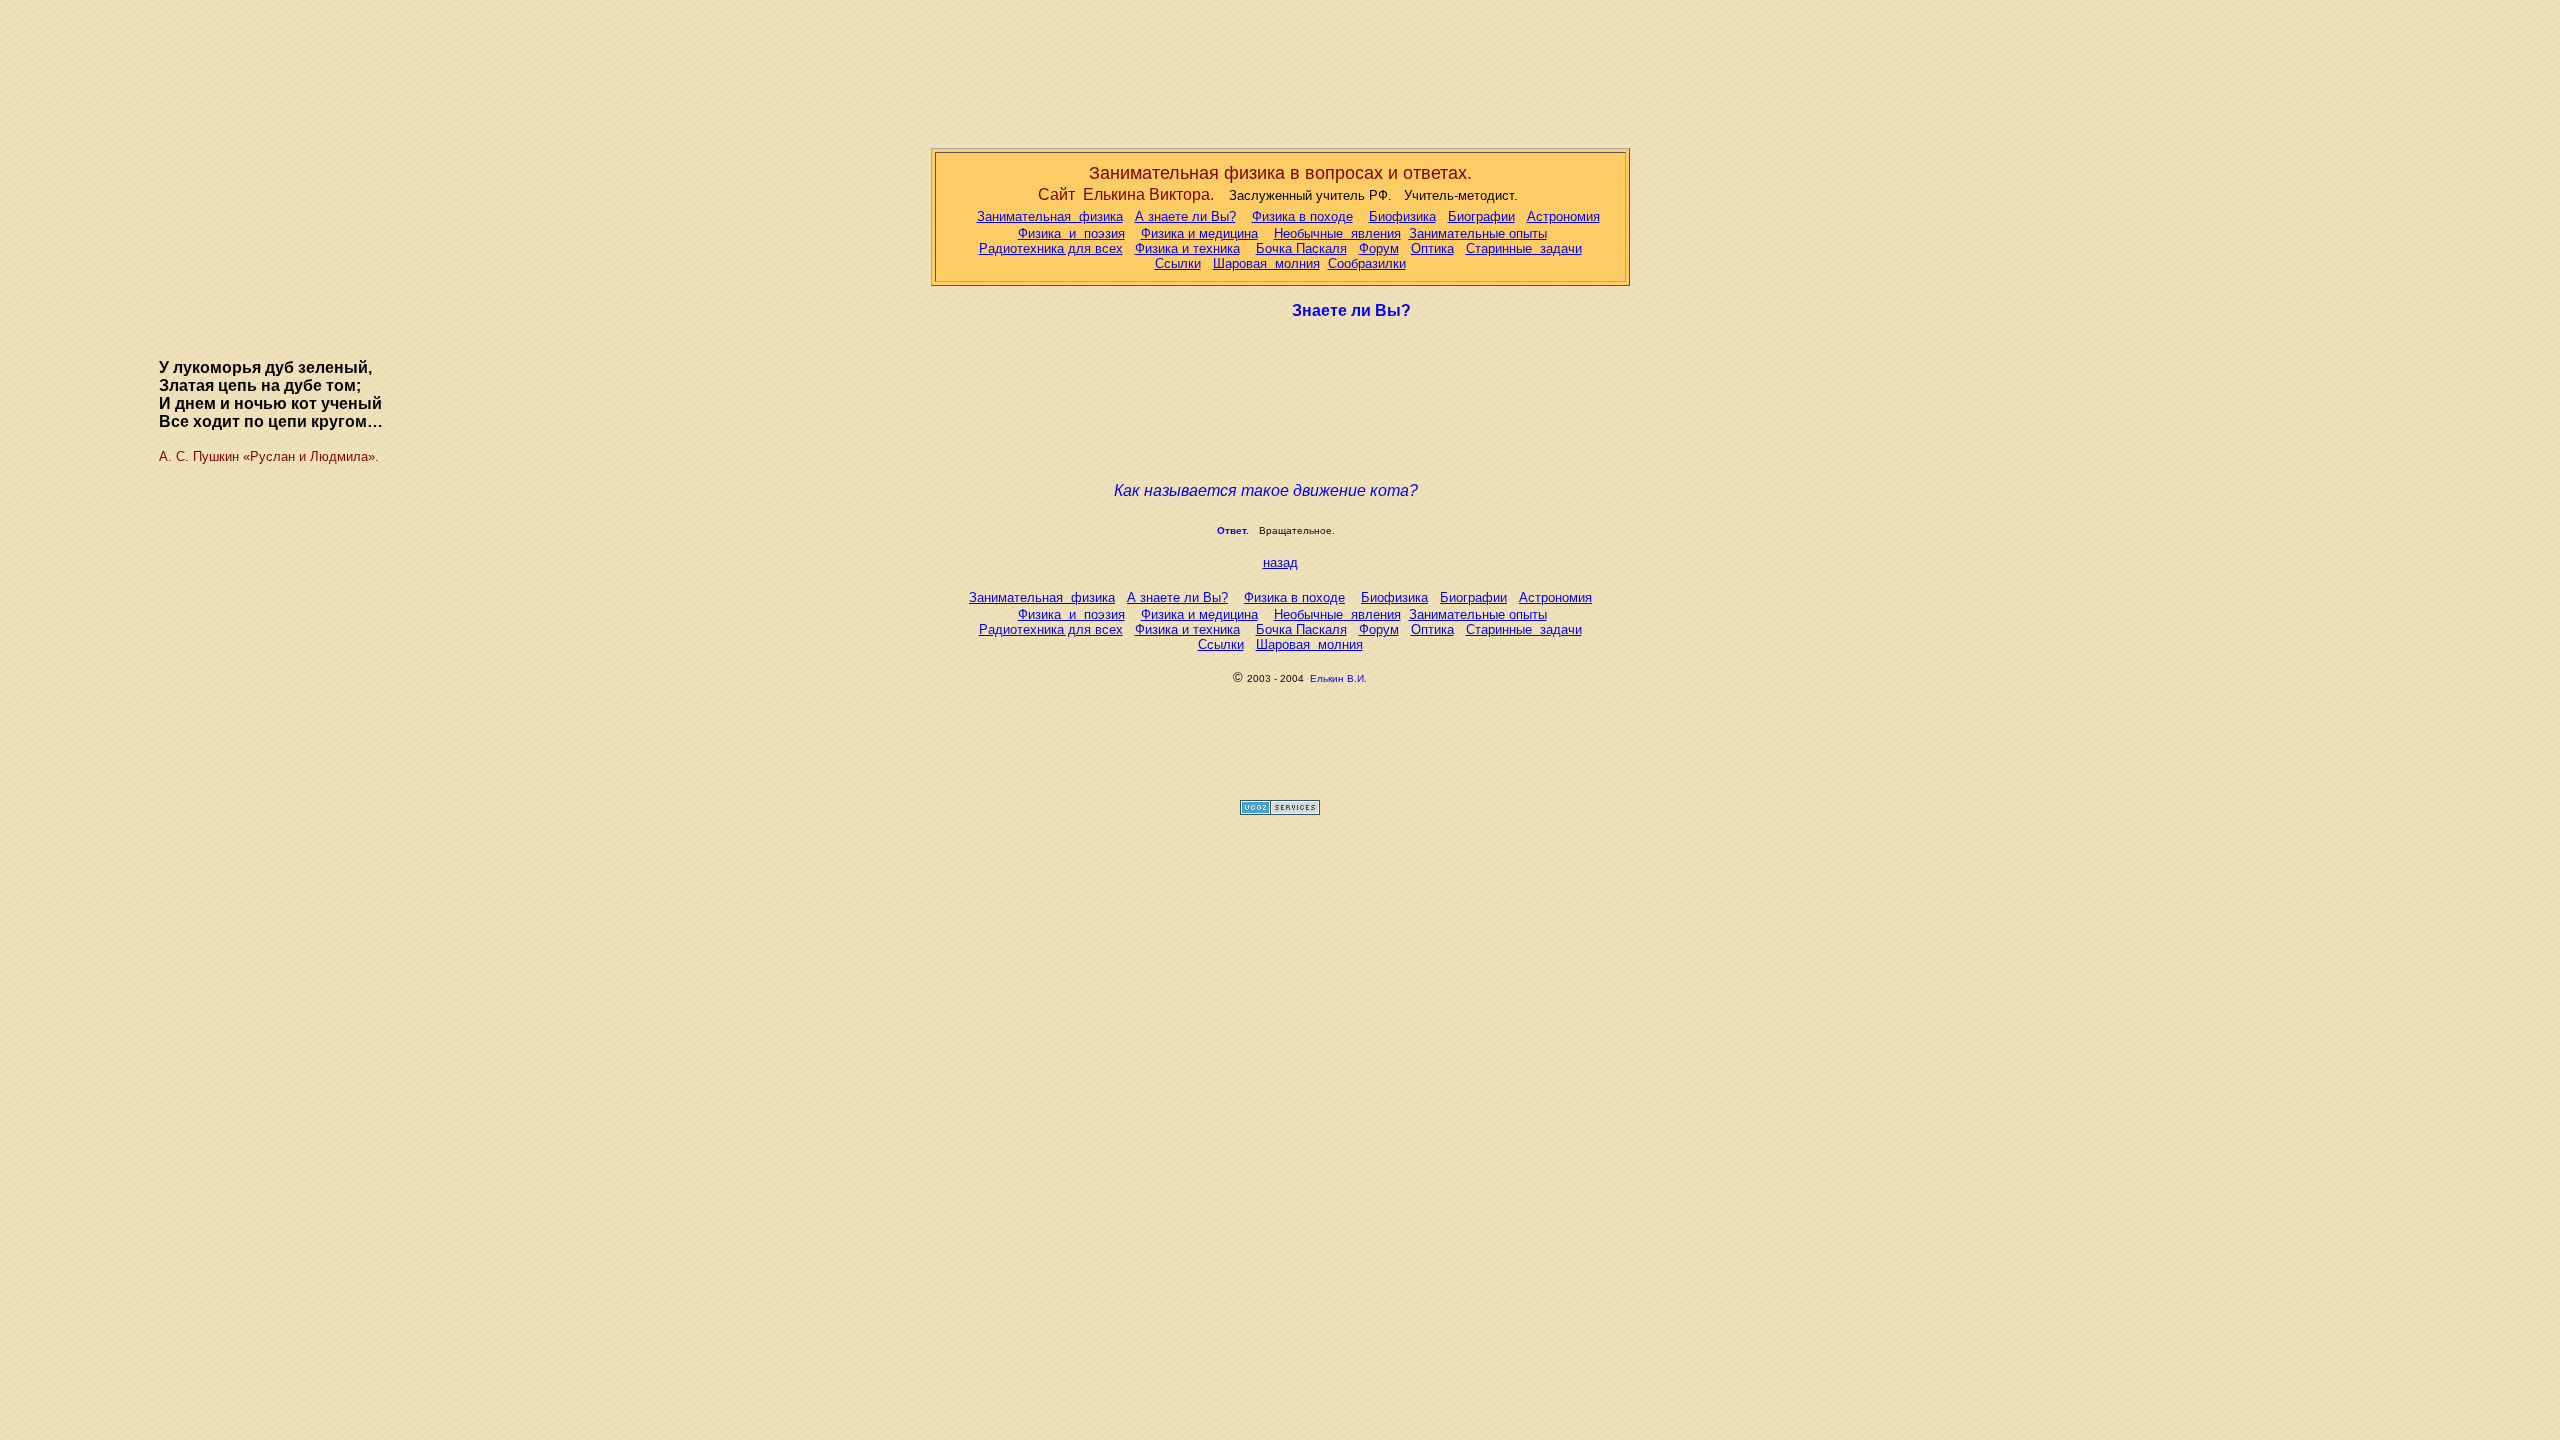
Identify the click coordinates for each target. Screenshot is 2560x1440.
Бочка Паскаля (1301, 248)
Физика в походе (1302, 216)
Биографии (1481, 216)
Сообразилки (1367, 263)
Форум (1379, 248)
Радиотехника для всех (1051, 248)
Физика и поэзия (1071, 233)
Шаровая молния (1266, 263)
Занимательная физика (1050, 216)
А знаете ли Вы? (1185, 216)
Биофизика (1402, 216)
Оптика (1432, 248)
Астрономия (1563, 216)
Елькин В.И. (1338, 678)
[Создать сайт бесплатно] (1280, 809)
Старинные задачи (1524, 248)
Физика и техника (1187, 248)
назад (1280, 562)
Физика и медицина (1199, 233)
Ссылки (1178, 263)
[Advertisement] (1280, 70)
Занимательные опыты (1478, 233)
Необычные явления (1337, 233)
